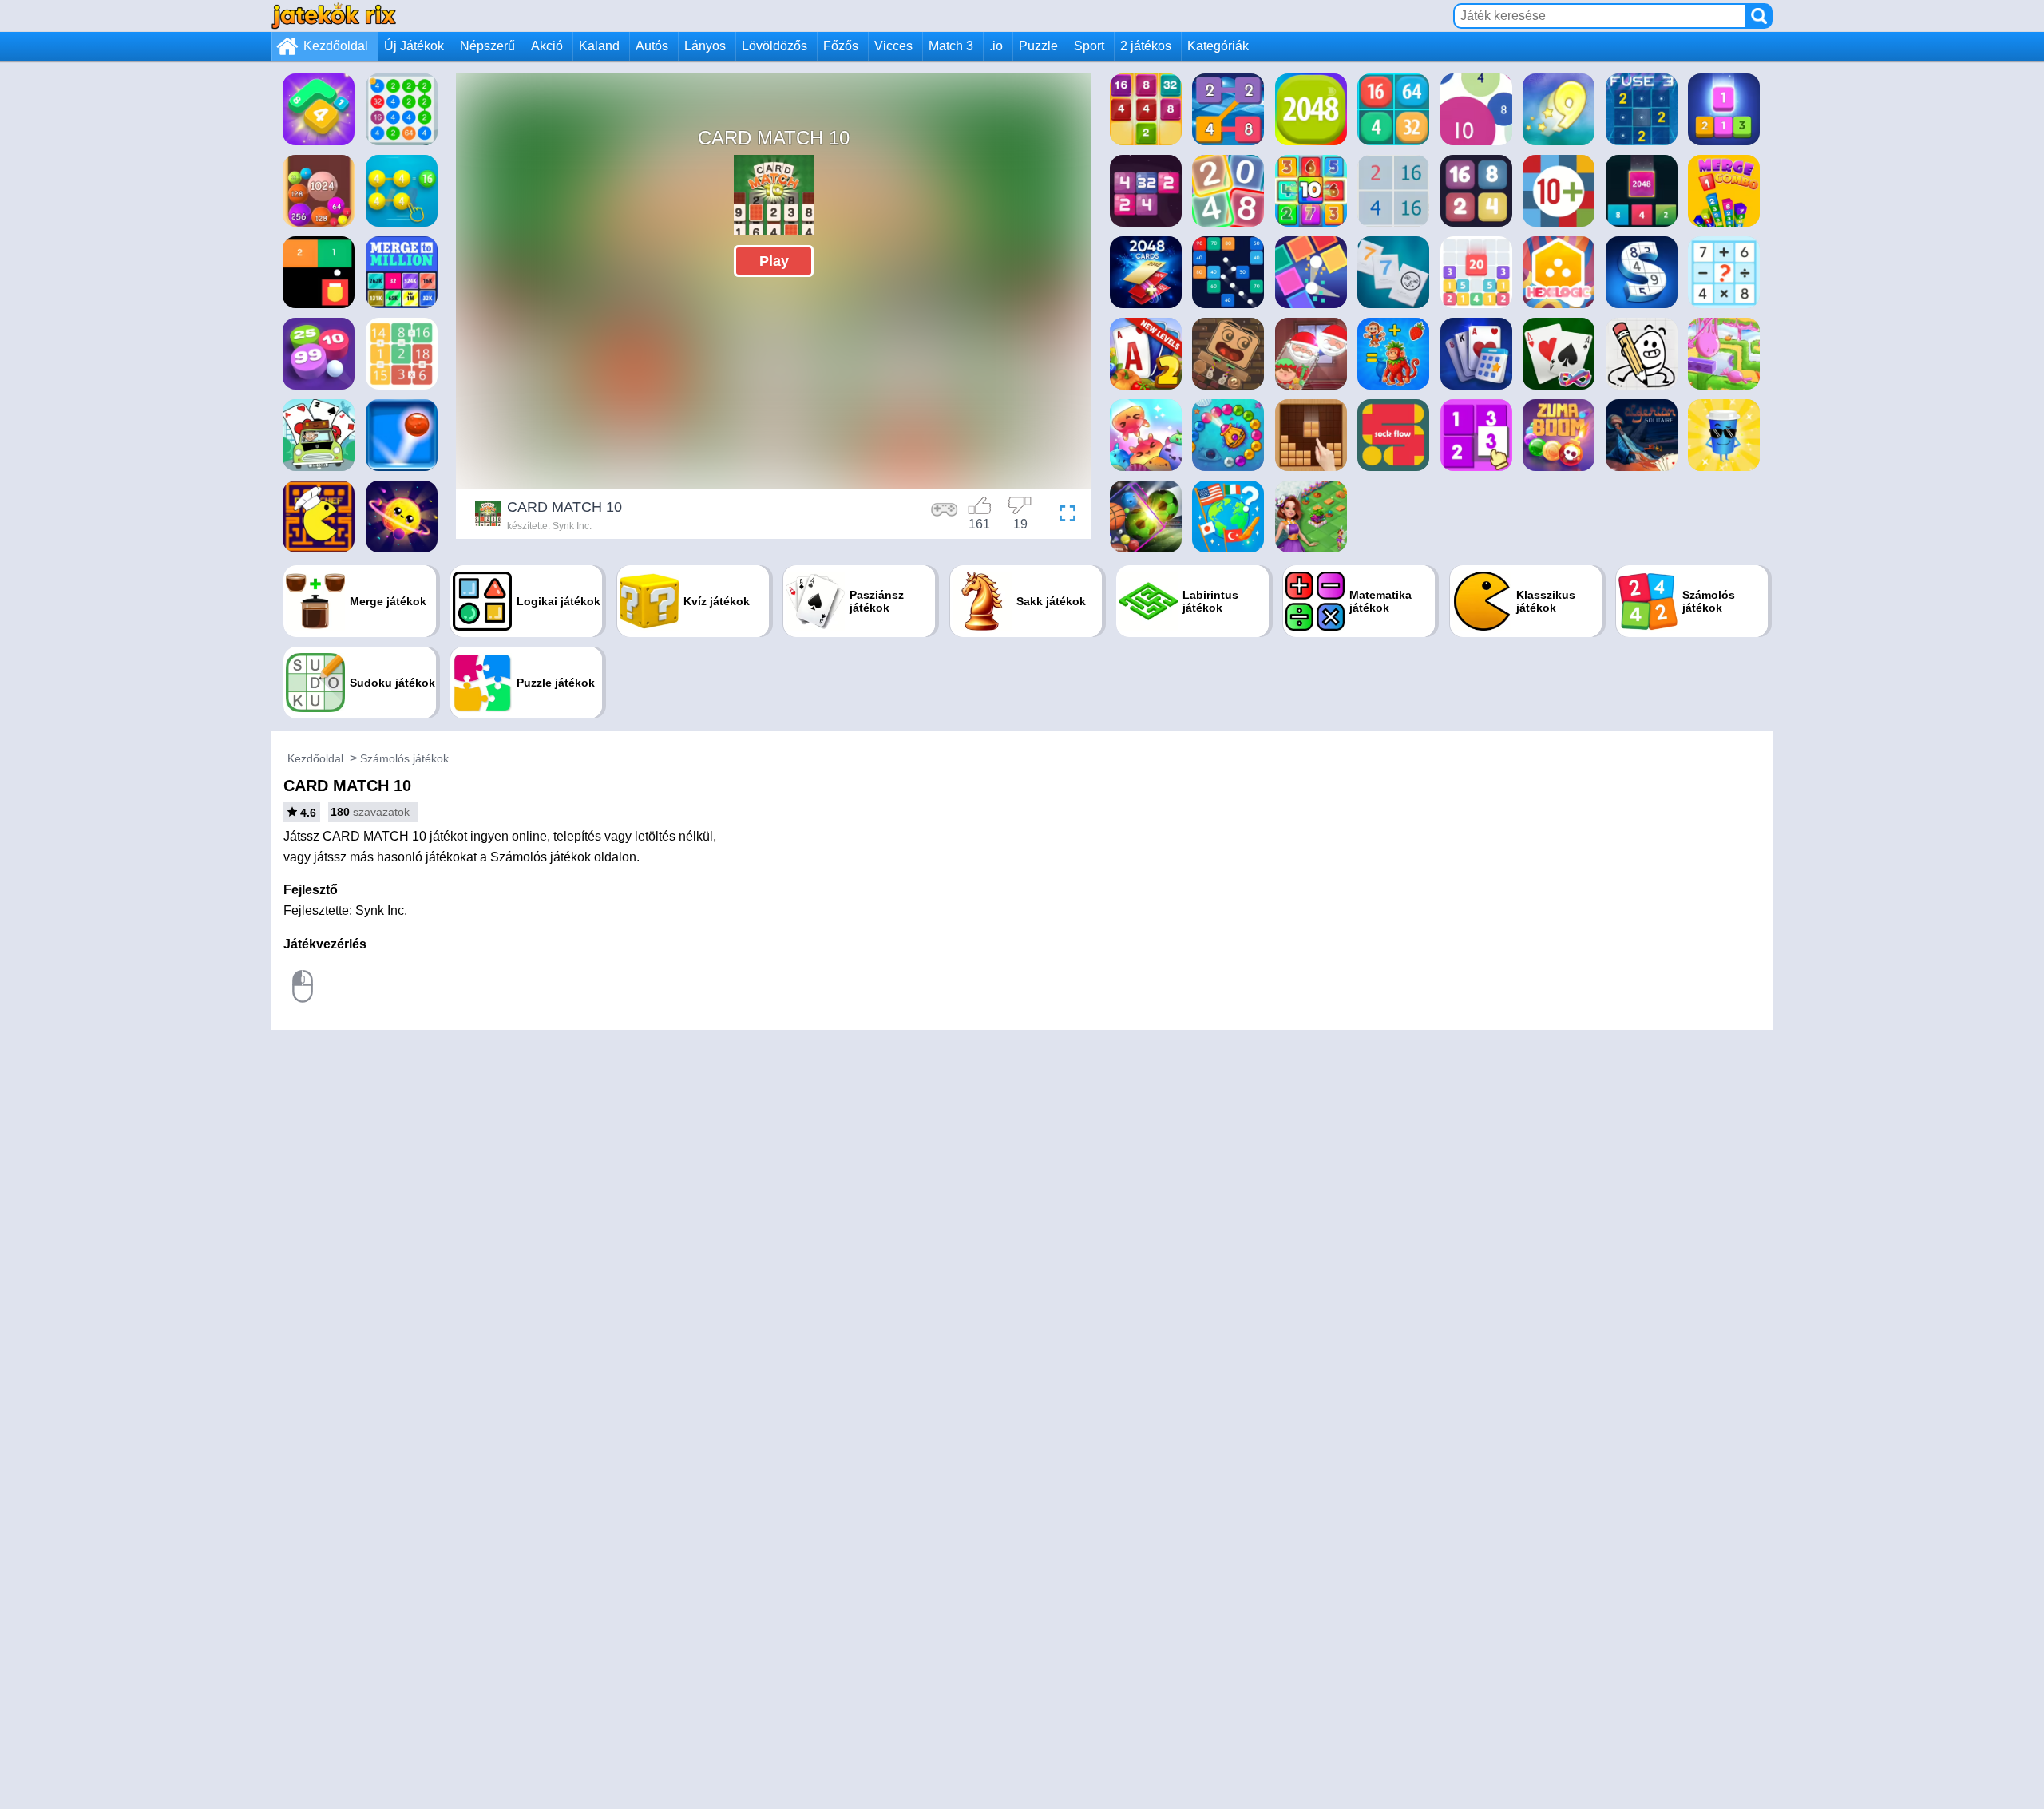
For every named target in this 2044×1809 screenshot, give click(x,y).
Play (774, 261)
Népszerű (487, 46)
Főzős (841, 46)
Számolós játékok (404, 758)
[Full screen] (1064, 516)
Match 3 (951, 46)
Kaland (599, 46)
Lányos (705, 46)
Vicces (893, 46)
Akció (547, 46)
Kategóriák (1218, 46)
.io (996, 46)
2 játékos (1146, 46)
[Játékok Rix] (334, 16)
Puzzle (1038, 46)
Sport (1089, 46)
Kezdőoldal (336, 46)
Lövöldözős (774, 46)
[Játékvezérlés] (945, 516)
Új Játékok (414, 46)
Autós (652, 46)
